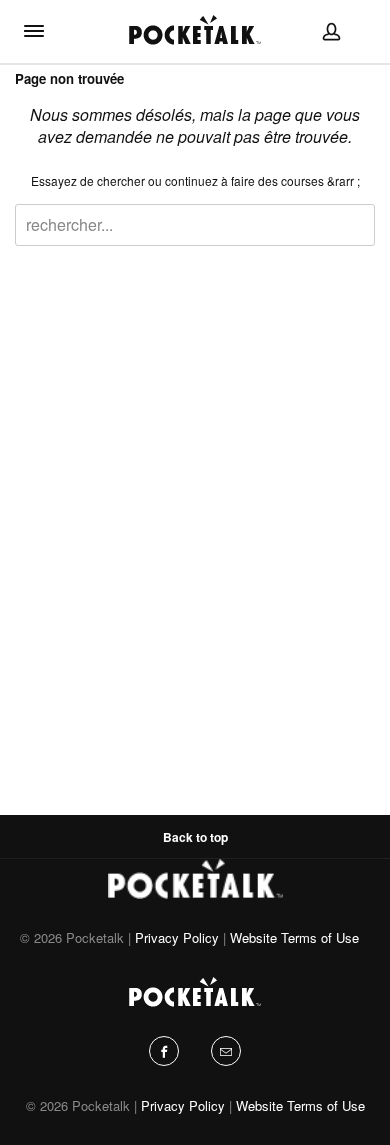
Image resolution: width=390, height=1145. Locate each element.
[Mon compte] (331, 31)
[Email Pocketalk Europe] (226, 1051)
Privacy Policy (177, 937)
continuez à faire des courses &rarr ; (262, 180)
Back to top (195, 837)
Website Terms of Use (294, 937)
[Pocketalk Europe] (195, 28)
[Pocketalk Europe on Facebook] (164, 1051)
